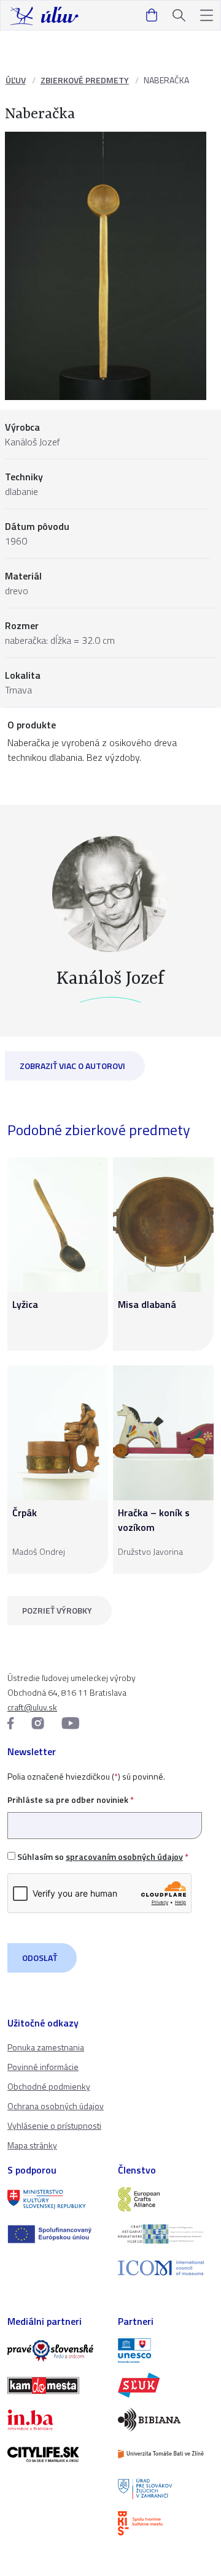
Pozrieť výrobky (57, 1610)
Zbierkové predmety (85, 80)
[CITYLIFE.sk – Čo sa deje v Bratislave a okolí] (55, 2454)
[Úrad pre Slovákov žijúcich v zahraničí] (166, 2488)
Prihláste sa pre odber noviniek (71, 1800)
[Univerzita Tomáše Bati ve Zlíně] (166, 2454)
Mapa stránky (32, 2145)
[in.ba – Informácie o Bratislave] (55, 2420)
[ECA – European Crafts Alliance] (166, 2199)
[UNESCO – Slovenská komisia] (166, 2351)
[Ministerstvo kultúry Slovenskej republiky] (55, 2199)
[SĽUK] (166, 2385)
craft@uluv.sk (32, 1707)
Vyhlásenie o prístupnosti (54, 2125)
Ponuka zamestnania (46, 2047)
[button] (207, 16)
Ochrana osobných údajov (56, 2106)
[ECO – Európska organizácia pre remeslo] (166, 2234)
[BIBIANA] (166, 2420)
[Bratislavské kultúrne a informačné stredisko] (166, 2523)
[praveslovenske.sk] (55, 2351)
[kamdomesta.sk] (55, 2385)
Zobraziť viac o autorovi (72, 1066)
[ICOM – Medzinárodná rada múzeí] (166, 2268)
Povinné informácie (43, 2067)
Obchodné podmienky (49, 2086)
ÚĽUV (16, 80)
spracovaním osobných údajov (124, 1856)
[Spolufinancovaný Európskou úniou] (55, 2234)
